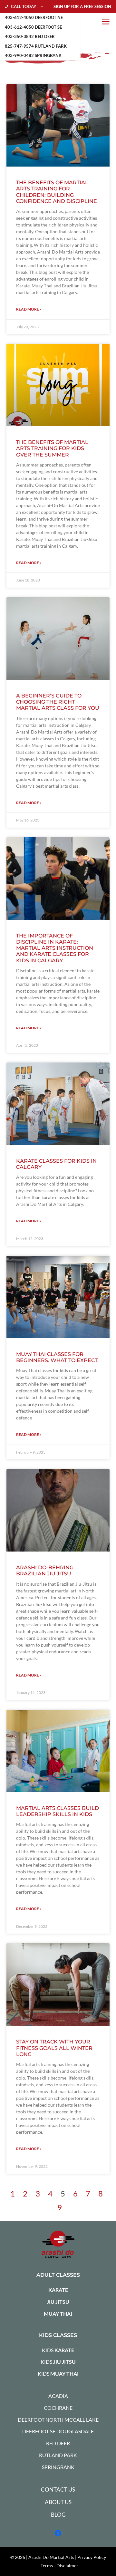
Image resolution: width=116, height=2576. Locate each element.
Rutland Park (58, 2455)
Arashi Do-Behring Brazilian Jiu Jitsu (45, 1571)
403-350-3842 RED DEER (30, 36)
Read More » (29, 309)
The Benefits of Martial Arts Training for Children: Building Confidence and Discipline (57, 192)
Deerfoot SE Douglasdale (58, 2431)
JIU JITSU (58, 2302)
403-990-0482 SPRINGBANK (33, 55)
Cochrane (58, 2408)
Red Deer (58, 2443)
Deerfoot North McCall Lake (58, 2420)
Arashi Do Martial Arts (51, 2557)
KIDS (58, 2350)
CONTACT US (58, 2489)
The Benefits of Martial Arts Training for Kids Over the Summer (52, 448)
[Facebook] (58, 2533)
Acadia (58, 2396)
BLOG (58, 2515)
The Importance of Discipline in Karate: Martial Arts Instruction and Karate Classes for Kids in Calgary (55, 948)
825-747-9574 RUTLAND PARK (36, 46)
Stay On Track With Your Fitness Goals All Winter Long (54, 2048)
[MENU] (106, 22)
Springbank (58, 2467)
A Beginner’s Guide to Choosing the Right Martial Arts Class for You (58, 702)
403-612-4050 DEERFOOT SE (33, 27)
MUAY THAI (58, 2314)
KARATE (58, 2290)
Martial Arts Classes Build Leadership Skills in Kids (58, 1811)
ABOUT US (58, 2502)
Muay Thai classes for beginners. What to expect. (57, 1357)
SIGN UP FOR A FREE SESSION (82, 6)
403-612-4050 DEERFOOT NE (34, 17)
